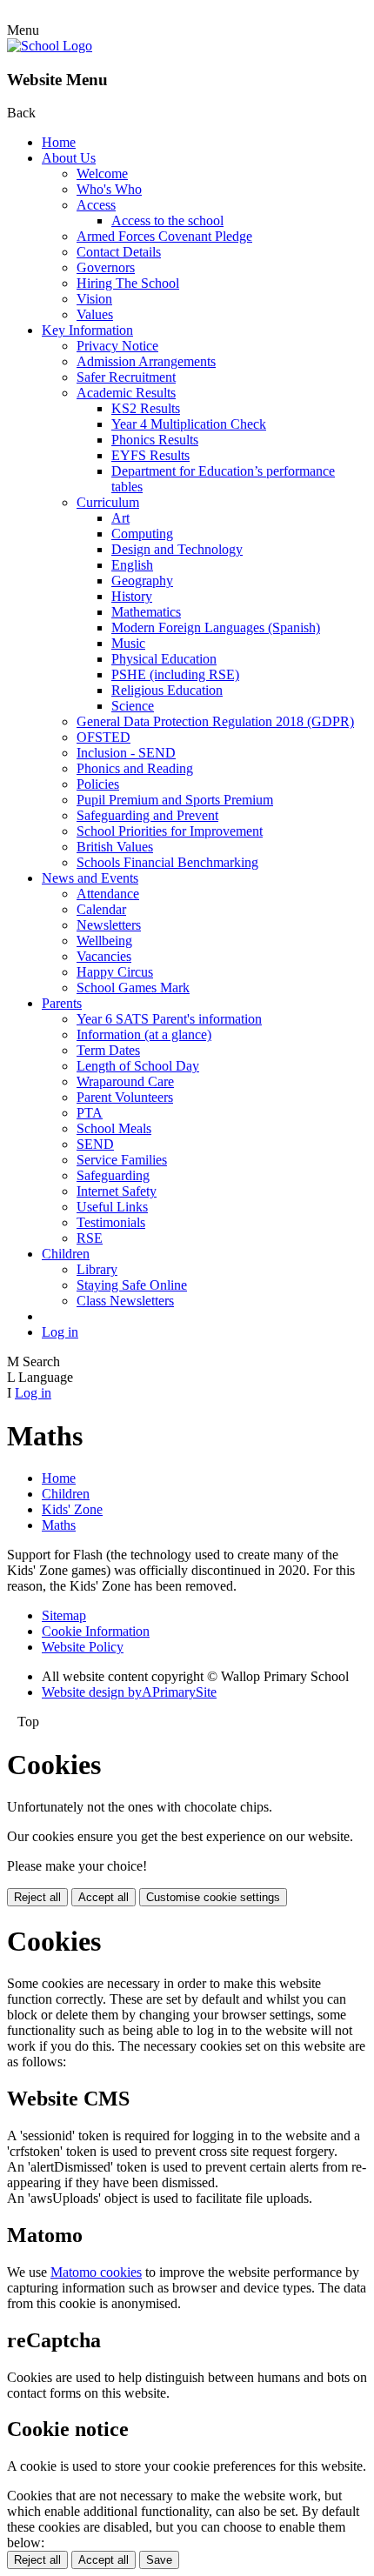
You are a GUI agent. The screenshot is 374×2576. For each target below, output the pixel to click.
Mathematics (146, 612)
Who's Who (109, 189)
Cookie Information (96, 1631)
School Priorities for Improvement (170, 831)
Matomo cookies (96, 2272)
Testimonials (111, 1222)
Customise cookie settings (213, 1897)
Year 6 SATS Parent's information (169, 1019)
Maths (59, 1525)
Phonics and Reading (135, 768)
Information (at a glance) (144, 1034)
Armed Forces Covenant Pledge (164, 236)
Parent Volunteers (125, 1097)
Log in (60, 1332)
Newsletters (109, 925)
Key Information (87, 330)
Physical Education (164, 659)
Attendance (108, 894)
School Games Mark (133, 988)
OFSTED (104, 737)
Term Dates (108, 1050)
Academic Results (126, 393)
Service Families (122, 1160)
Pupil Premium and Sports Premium (175, 800)
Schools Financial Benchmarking (167, 862)
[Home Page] (50, 46)
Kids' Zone (72, 1509)
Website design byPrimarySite (129, 1692)
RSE (90, 1238)
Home (59, 142)
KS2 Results (146, 408)
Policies (98, 784)
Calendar (101, 909)
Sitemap (64, 1615)
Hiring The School (128, 283)
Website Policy (83, 1647)
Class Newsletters (125, 1301)
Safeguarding (113, 1175)
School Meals (114, 1128)
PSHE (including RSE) (175, 674)
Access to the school (167, 220)
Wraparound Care (125, 1081)
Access (96, 205)
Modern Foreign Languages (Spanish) (216, 627)
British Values (115, 847)
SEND (95, 1144)
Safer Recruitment (126, 377)
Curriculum (108, 502)
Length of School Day (138, 1066)
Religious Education (167, 690)
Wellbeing (104, 941)
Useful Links (112, 1207)
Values (95, 314)
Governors (106, 267)
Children (66, 1254)
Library (97, 1269)
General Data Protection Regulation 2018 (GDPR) (215, 721)
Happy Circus (115, 972)
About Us (69, 158)
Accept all (104, 1897)
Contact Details (119, 252)
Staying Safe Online (132, 1285)
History (132, 596)
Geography (142, 581)
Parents (62, 1003)
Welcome (102, 174)
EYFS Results (150, 455)
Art (120, 518)
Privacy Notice (117, 346)
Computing (142, 534)
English (132, 565)
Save (159, 2560)
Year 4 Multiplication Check (189, 424)
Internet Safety (117, 1191)
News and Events (90, 878)
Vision (94, 299)
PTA (90, 1113)
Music (128, 643)
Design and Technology (177, 549)
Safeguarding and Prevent (147, 815)
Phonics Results (155, 440)
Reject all (37, 1897)
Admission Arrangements (146, 361)
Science (133, 706)
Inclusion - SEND (126, 753)
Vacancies (104, 956)
